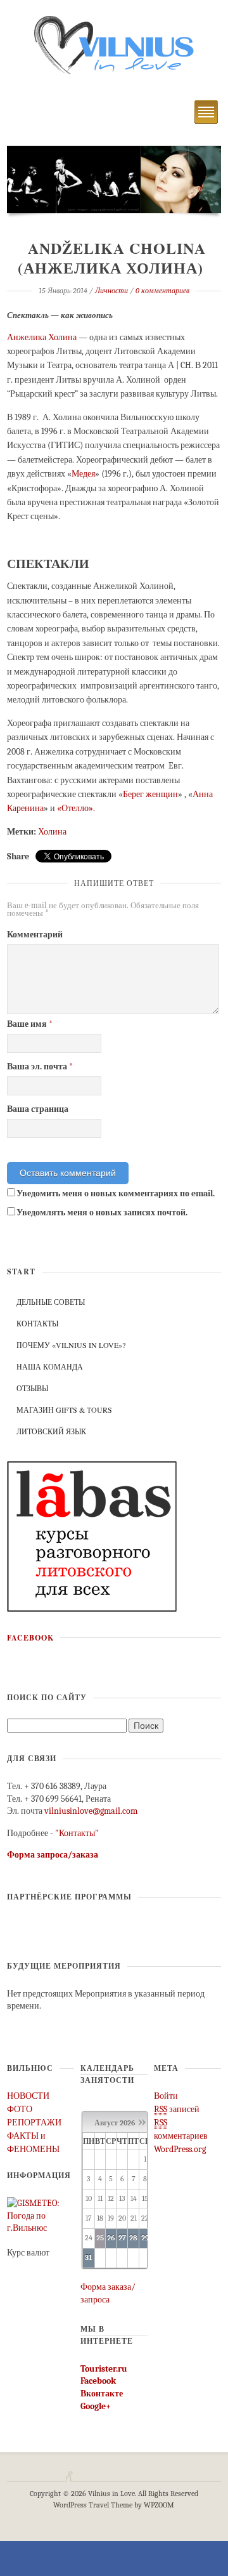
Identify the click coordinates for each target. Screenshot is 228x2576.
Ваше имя (30, 1024)
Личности (111, 291)
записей (177, 2109)
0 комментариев (162, 291)
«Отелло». (76, 808)
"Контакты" (77, 1833)
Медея (83, 474)
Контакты (37, 1323)
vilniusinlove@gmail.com (91, 1811)
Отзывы (32, 1388)
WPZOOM (159, 2505)
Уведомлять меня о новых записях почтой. (102, 1212)
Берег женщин (150, 794)
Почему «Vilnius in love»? (71, 1345)
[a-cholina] (114, 179)
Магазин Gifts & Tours (64, 1410)
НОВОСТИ (28, 2096)
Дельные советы (51, 1302)
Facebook (30, 1638)
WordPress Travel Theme (93, 2505)
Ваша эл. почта (40, 1067)
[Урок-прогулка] (92, 1536)
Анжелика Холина (42, 337)
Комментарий (35, 935)
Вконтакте (102, 2394)
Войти (166, 2096)
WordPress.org (180, 2149)
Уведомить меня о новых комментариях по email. (116, 1193)
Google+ (96, 2406)
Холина (52, 832)
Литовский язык (51, 1431)
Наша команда (50, 1366)
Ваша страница (38, 1109)
